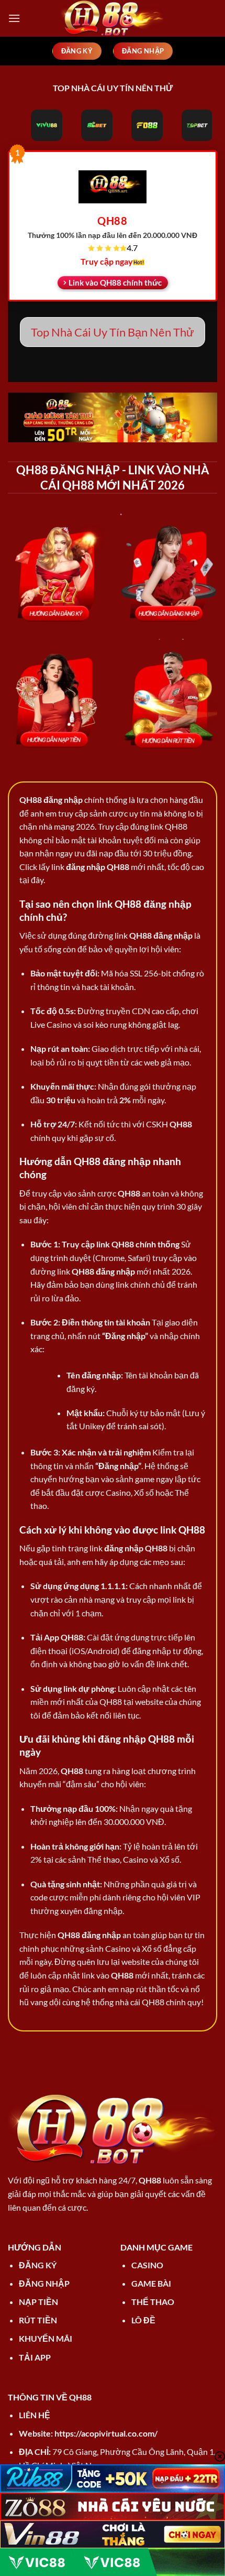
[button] (14, 18)
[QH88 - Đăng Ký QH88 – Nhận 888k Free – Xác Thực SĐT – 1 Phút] (113, 18)
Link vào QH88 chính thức (115, 282)
